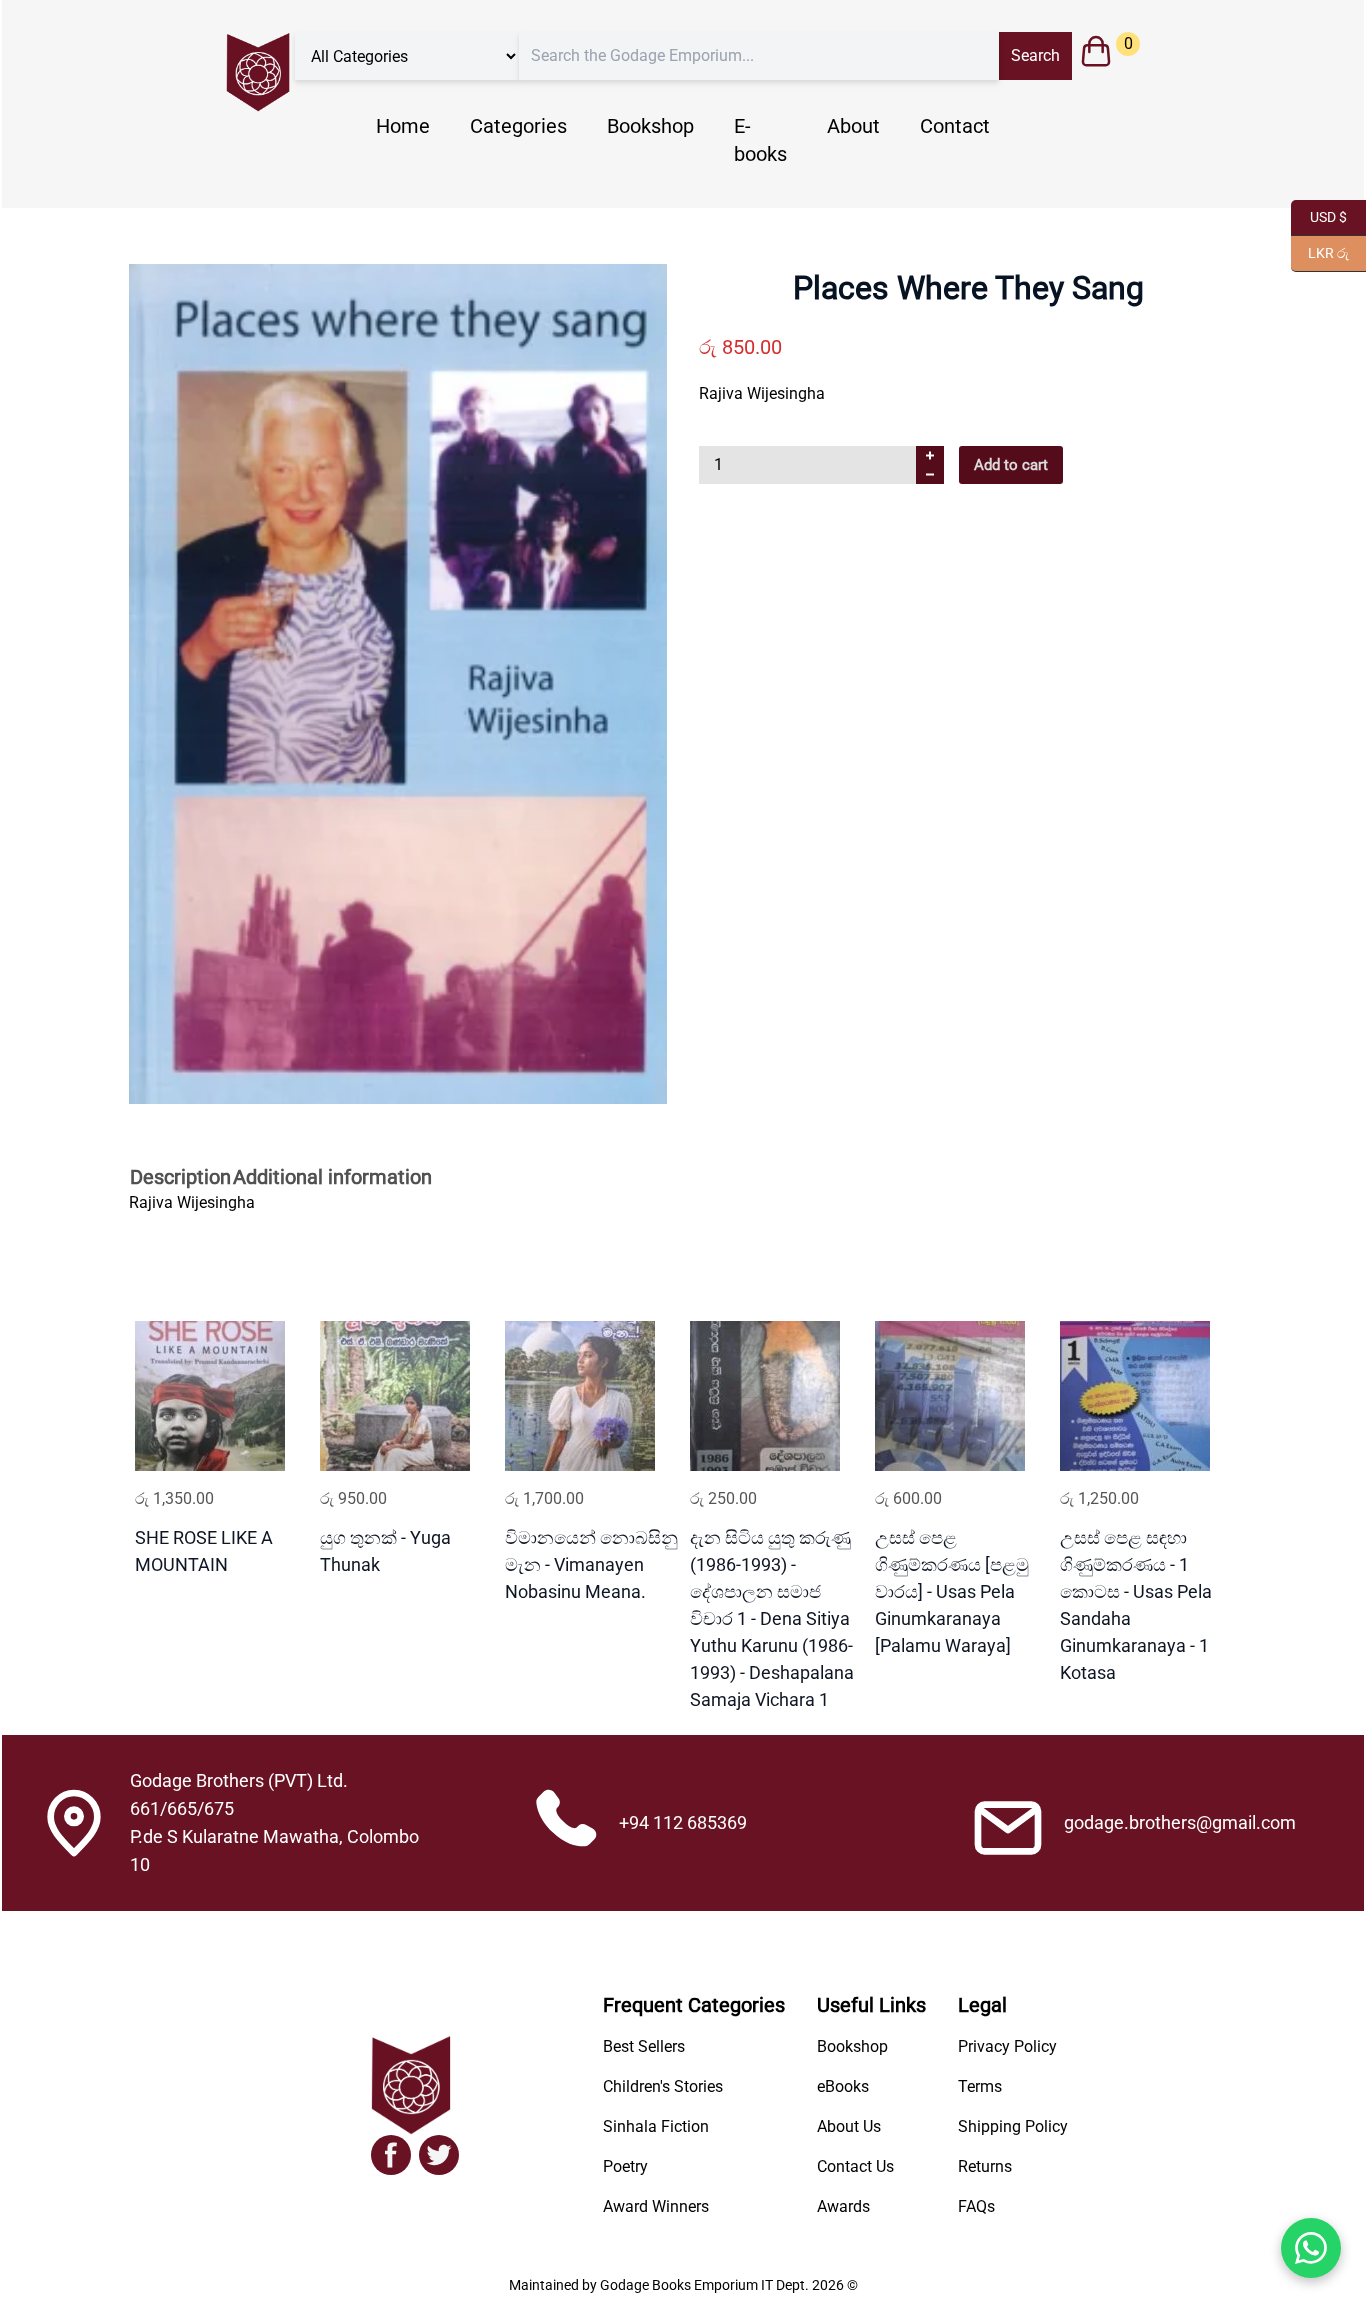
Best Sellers (644, 2046)
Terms (980, 2086)
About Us (849, 2126)
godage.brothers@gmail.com (1180, 1822)
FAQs (976, 2206)
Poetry (625, 2166)
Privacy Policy (1007, 2046)
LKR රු (1320, 251)
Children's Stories (663, 2086)
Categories (518, 126)
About (853, 126)
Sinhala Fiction (656, 2126)
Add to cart (1011, 465)
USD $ (1319, 215)
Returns (985, 2166)
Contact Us (855, 2166)
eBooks (843, 2086)
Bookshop (650, 126)
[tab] (180, 1179)
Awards (843, 2206)
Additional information (332, 1177)
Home (403, 126)
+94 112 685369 (683, 1822)
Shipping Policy (1013, 2126)
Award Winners (656, 2206)
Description (180, 1177)
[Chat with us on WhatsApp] (1311, 2248)
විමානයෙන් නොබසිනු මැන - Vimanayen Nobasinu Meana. (591, 1564)
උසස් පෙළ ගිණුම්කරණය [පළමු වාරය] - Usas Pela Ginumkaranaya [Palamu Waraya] (952, 1591)
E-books (760, 140)
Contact (955, 126)
